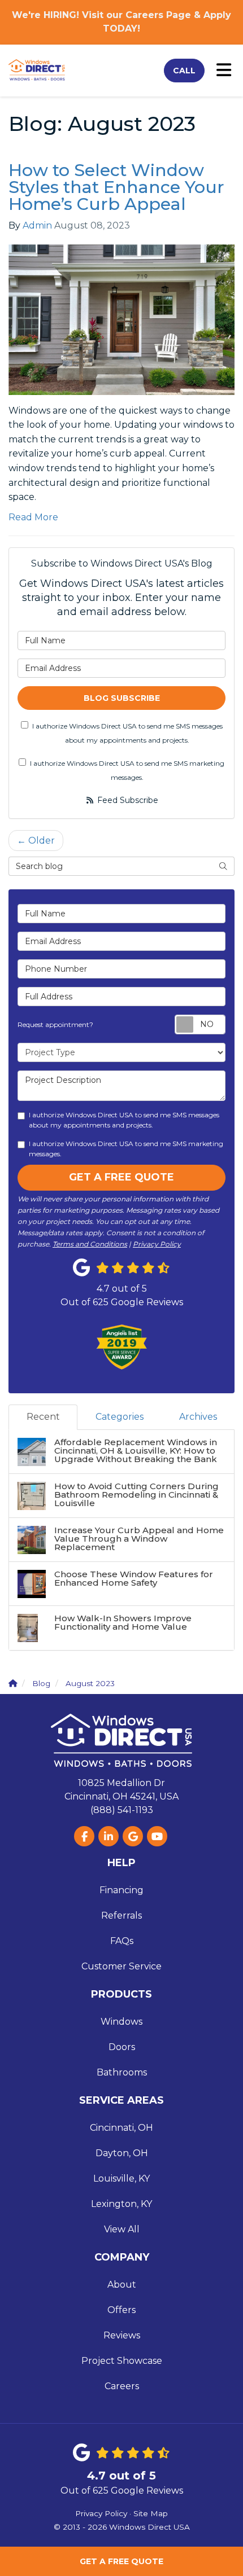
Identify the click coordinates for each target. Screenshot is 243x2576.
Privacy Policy (157, 1244)
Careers (122, 2386)
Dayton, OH (122, 2153)
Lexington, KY (121, 2204)
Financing (121, 1890)
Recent (43, 1417)
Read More (33, 517)
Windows (121, 2022)
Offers (121, 2310)
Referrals (121, 1915)
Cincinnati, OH (121, 2128)
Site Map (151, 2513)
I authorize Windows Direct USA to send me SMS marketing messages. (127, 771)
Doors (122, 2047)
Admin (37, 225)
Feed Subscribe (127, 800)
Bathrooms (122, 2072)
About (122, 2285)
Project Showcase (122, 2361)
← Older (36, 841)
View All (122, 2229)
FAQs (122, 1941)
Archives (198, 1417)
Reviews (122, 2335)
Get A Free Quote (121, 2561)
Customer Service (121, 1966)
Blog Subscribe (122, 698)
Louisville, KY (121, 2178)
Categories (120, 1417)
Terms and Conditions (90, 1244)
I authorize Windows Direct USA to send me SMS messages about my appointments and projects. (127, 733)
